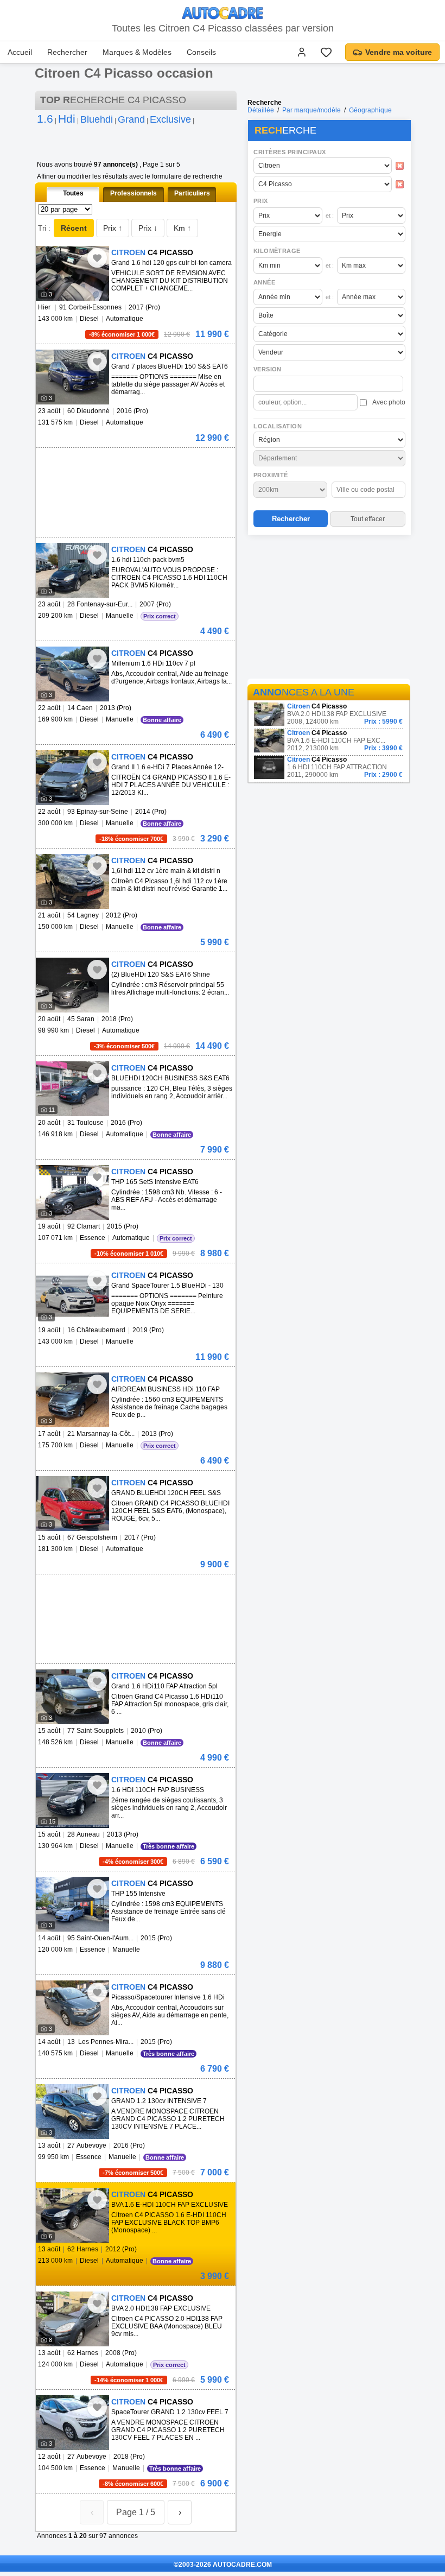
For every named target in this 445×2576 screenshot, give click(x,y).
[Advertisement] (329, 609)
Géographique (370, 110)
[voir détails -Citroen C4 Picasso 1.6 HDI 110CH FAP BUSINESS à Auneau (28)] (72, 1800)
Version (268, 369)
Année (264, 282)
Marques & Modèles (137, 52)
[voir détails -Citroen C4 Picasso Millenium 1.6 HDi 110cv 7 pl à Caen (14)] (72, 674)
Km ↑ (182, 228)
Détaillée (261, 110)
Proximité (271, 475)
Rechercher (67, 52)
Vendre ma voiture (399, 52)
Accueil (20, 52)
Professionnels (133, 193)
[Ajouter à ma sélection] (97, 258)
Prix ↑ (113, 228)
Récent (74, 228)
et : (330, 216)
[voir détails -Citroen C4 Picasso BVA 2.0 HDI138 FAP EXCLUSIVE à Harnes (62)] (72, 2319)
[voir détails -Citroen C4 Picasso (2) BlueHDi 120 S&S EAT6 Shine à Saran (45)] (72, 985)
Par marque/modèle (311, 110)
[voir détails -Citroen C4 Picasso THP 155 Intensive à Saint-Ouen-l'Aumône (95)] (72, 1904)
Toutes (73, 193)
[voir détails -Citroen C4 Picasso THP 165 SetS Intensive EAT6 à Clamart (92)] (72, 1192)
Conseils (201, 52)
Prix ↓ (148, 228)
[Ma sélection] (326, 52)
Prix (261, 201)
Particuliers (192, 193)
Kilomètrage (277, 251)
